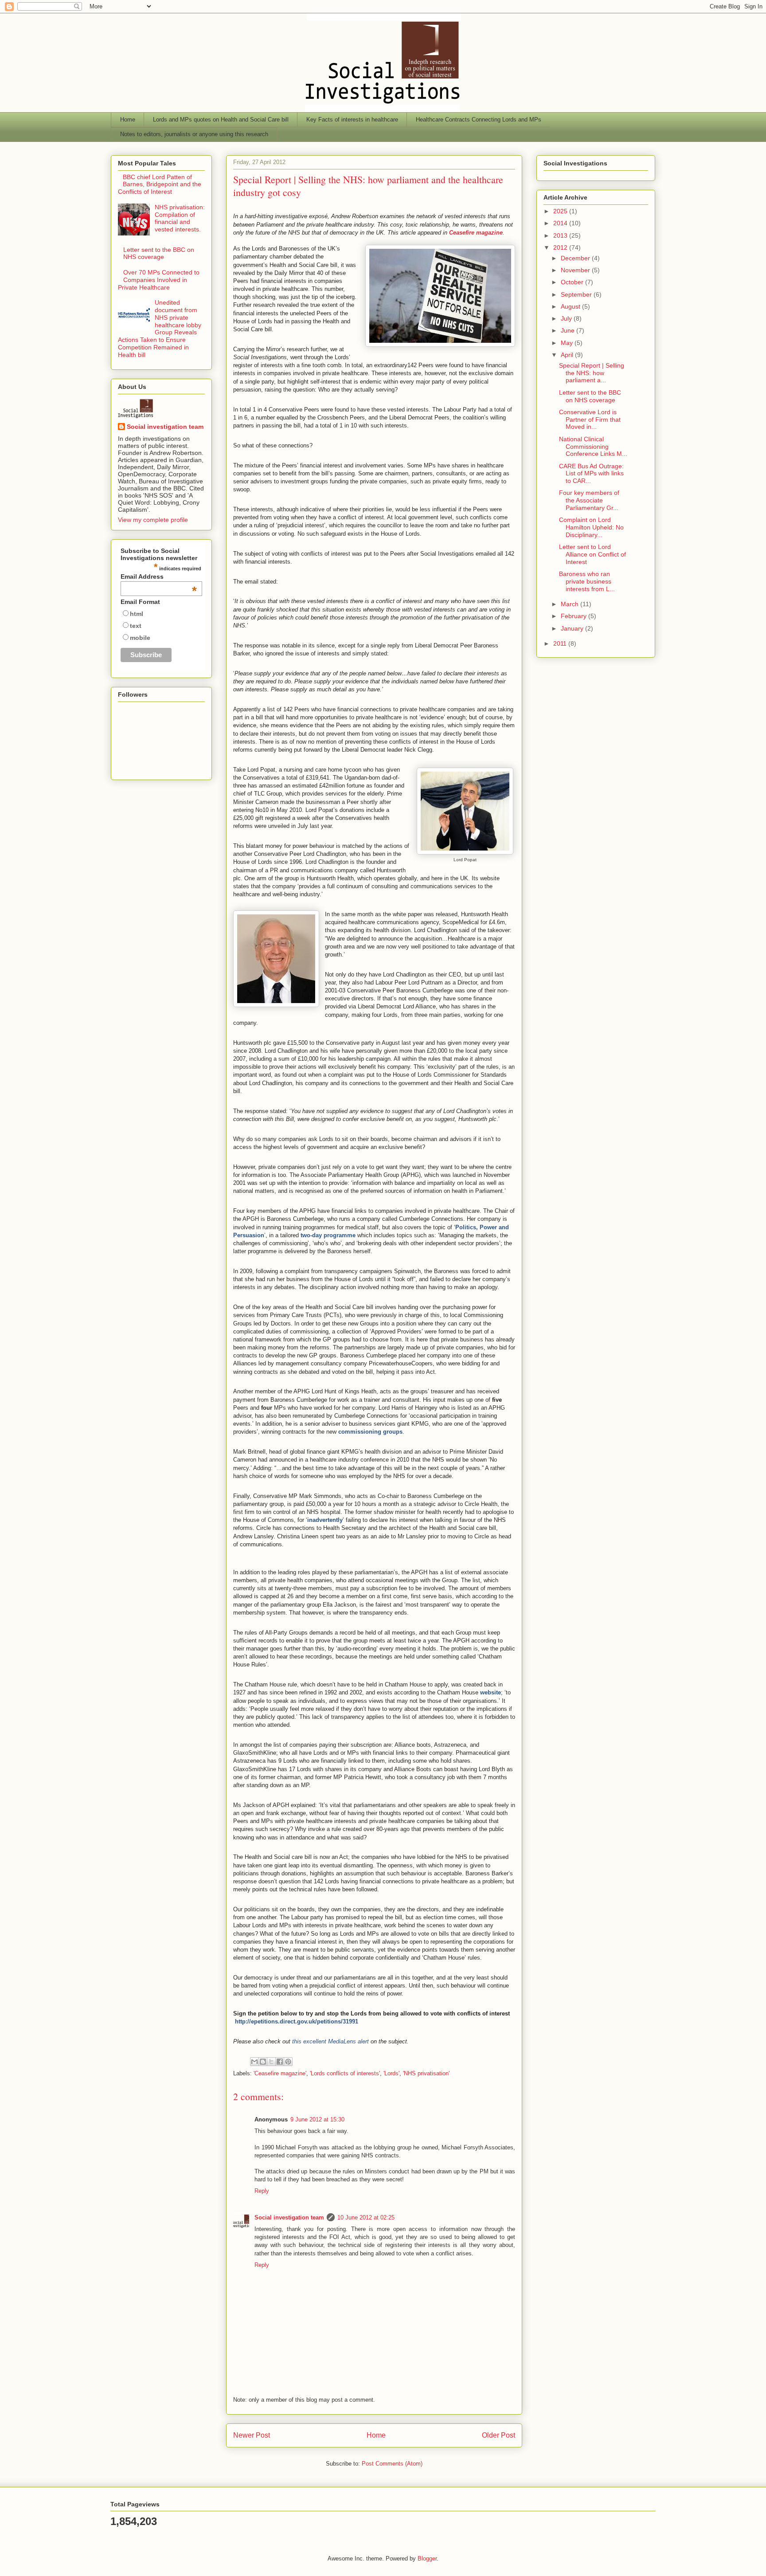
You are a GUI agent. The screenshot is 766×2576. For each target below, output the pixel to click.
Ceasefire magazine (476, 233)
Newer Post (252, 2435)
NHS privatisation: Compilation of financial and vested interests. (180, 218)
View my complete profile (153, 520)
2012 (561, 247)
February (574, 616)
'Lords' (391, 2073)
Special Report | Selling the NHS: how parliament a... (592, 373)
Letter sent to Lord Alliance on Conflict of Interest (592, 554)
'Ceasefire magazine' (280, 2073)
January (573, 628)
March (571, 604)
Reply (262, 2191)
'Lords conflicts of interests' (345, 2073)
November (576, 270)
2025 (561, 211)
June (569, 330)
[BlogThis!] (263, 2062)
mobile (140, 638)
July (567, 318)
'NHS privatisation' (426, 2073)
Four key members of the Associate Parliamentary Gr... (589, 500)
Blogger (427, 2558)
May (568, 343)
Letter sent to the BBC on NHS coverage (159, 253)
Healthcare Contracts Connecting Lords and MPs (479, 120)
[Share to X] (271, 2062)
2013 (561, 235)
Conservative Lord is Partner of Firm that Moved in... (590, 420)
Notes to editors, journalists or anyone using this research (194, 134)
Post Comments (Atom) (392, 2464)
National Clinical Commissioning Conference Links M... (593, 447)
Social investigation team (289, 2217)
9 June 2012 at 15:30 (317, 2119)
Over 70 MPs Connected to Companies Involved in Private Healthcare (159, 280)
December (576, 258)
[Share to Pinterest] (288, 2062)
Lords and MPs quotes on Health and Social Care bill (221, 120)
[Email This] (254, 2062)
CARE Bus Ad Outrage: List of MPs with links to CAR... (591, 474)
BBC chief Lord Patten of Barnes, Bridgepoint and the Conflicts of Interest (160, 184)
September (577, 294)
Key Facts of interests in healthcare (352, 120)
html (137, 614)
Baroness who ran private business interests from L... (587, 581)
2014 (561, 223)
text (136, 626)
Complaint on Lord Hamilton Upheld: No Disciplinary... (591, 527)
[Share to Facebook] (280, 2062)
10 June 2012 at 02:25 (366, 2217)
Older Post (498, 2435)
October (573, 282)
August (571, 306)
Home (128, 120)
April (568, 355)
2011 (561, 643)
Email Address (159, 576)
